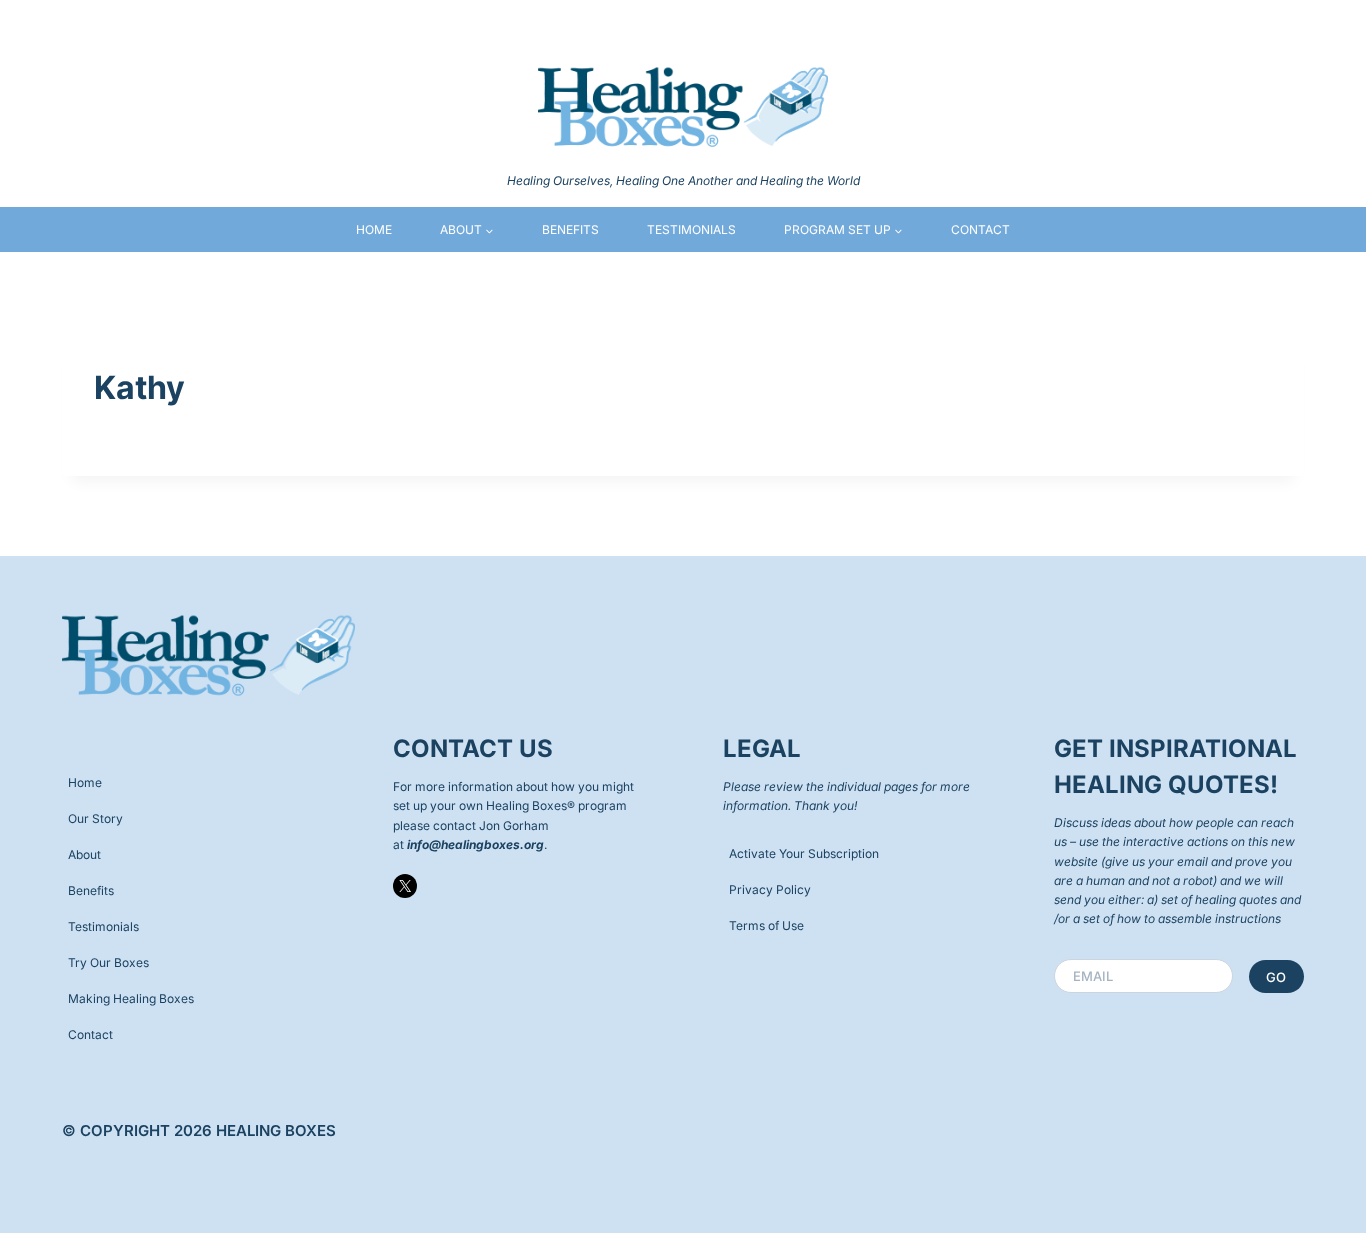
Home (374, 229)
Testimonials (691, 229)
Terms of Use (766, 925)
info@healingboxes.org (475, 844)
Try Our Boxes (108, 962)
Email (1097, 976)
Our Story (95, 818)
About (84, 854)
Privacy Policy (770, 889)
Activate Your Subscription (804, 853)
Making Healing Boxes (131, 998)
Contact (980, 229)
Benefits (570, 229)
